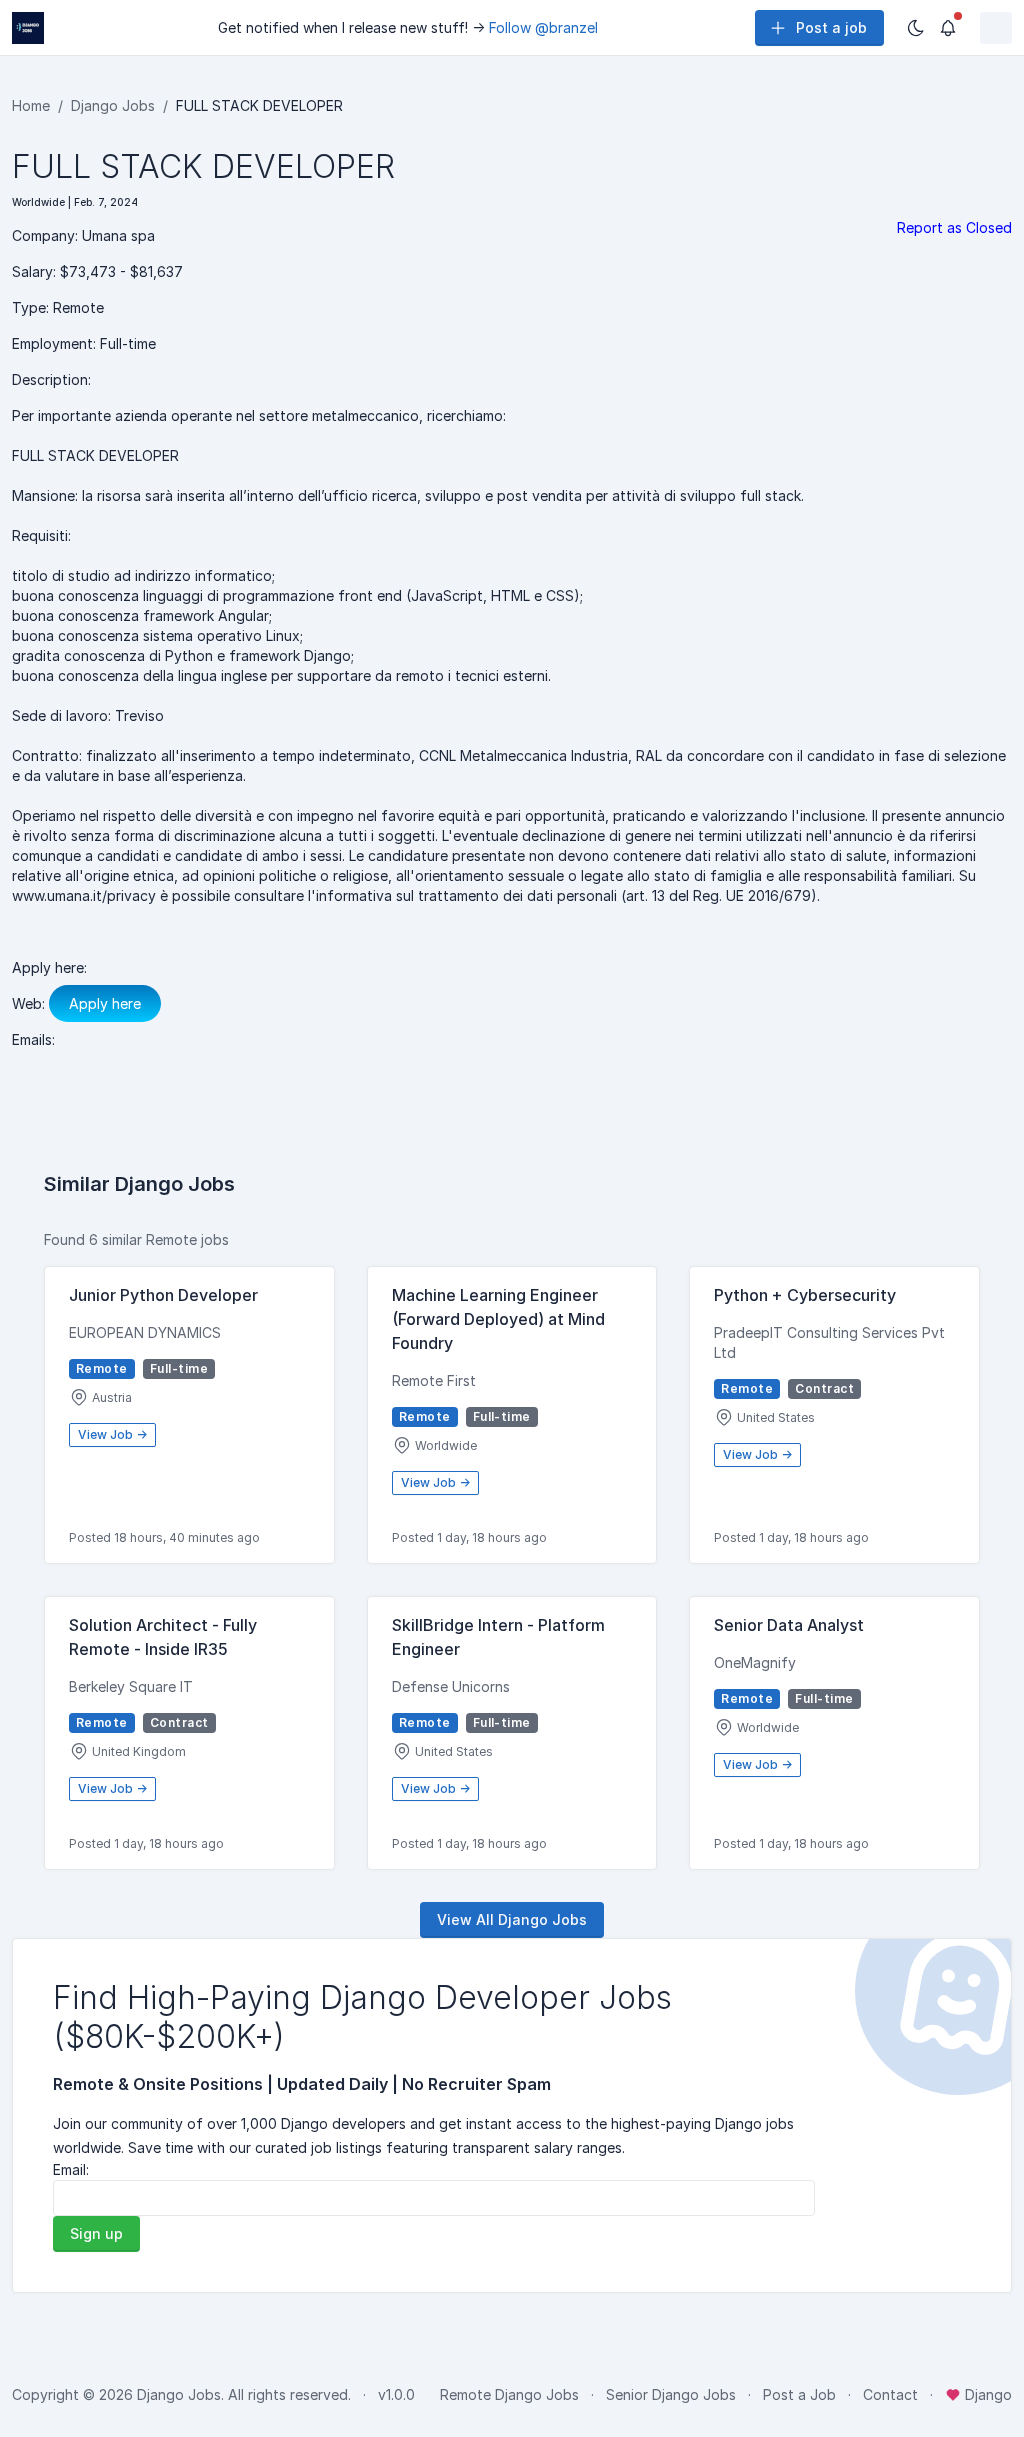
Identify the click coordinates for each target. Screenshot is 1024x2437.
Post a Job (799, 2394)
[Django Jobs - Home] (28, 28)
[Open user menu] (996, 28)
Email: (71, 2169)
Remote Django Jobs (509, 2394)
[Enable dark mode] (916, 28)
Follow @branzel (543, 27)
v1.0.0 (396, 2394)
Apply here (105, 1003)
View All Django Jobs (512, 1919)
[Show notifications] (948, 28)
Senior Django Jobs (671, 2394)
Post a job (831, 27)
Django (986, 2394)
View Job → (112, 1434)
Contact (890, 2394)
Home (31, 105)
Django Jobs (113, 105)
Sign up (96, 2233)
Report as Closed (954, 227)
